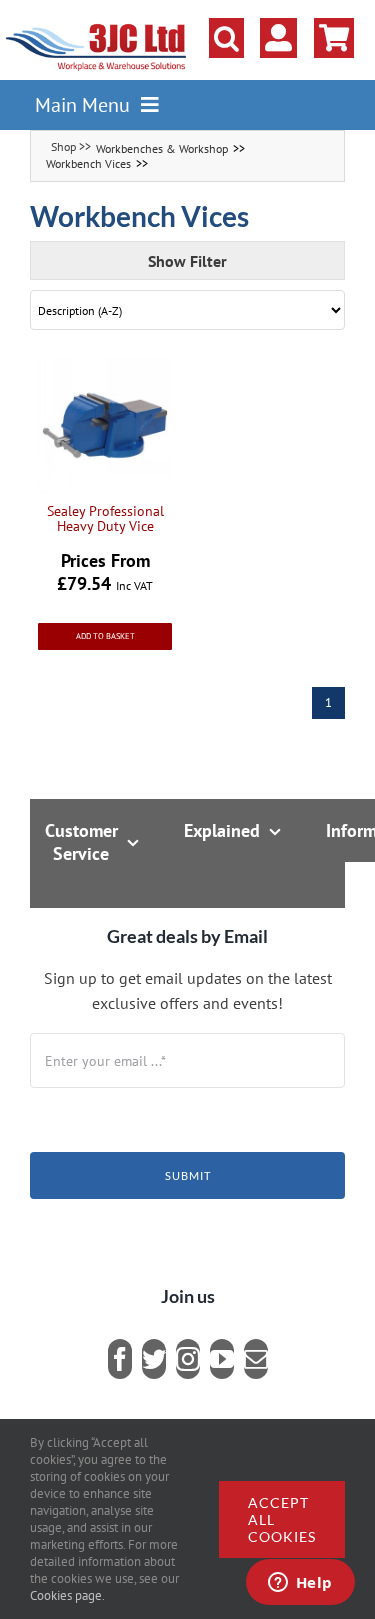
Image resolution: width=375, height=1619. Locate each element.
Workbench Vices (88, 163)
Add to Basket (105, 635)
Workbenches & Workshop (162, 148)
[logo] (96, 25)
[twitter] (154, 1359)
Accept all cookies (282, 1519)
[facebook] (120, 1359)
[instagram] (188, 1359)
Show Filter (187, 261)
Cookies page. (67, 1595)
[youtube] (222, 1359)
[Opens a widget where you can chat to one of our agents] (300, 1584)
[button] (226, 38)
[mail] (256, 1359)
